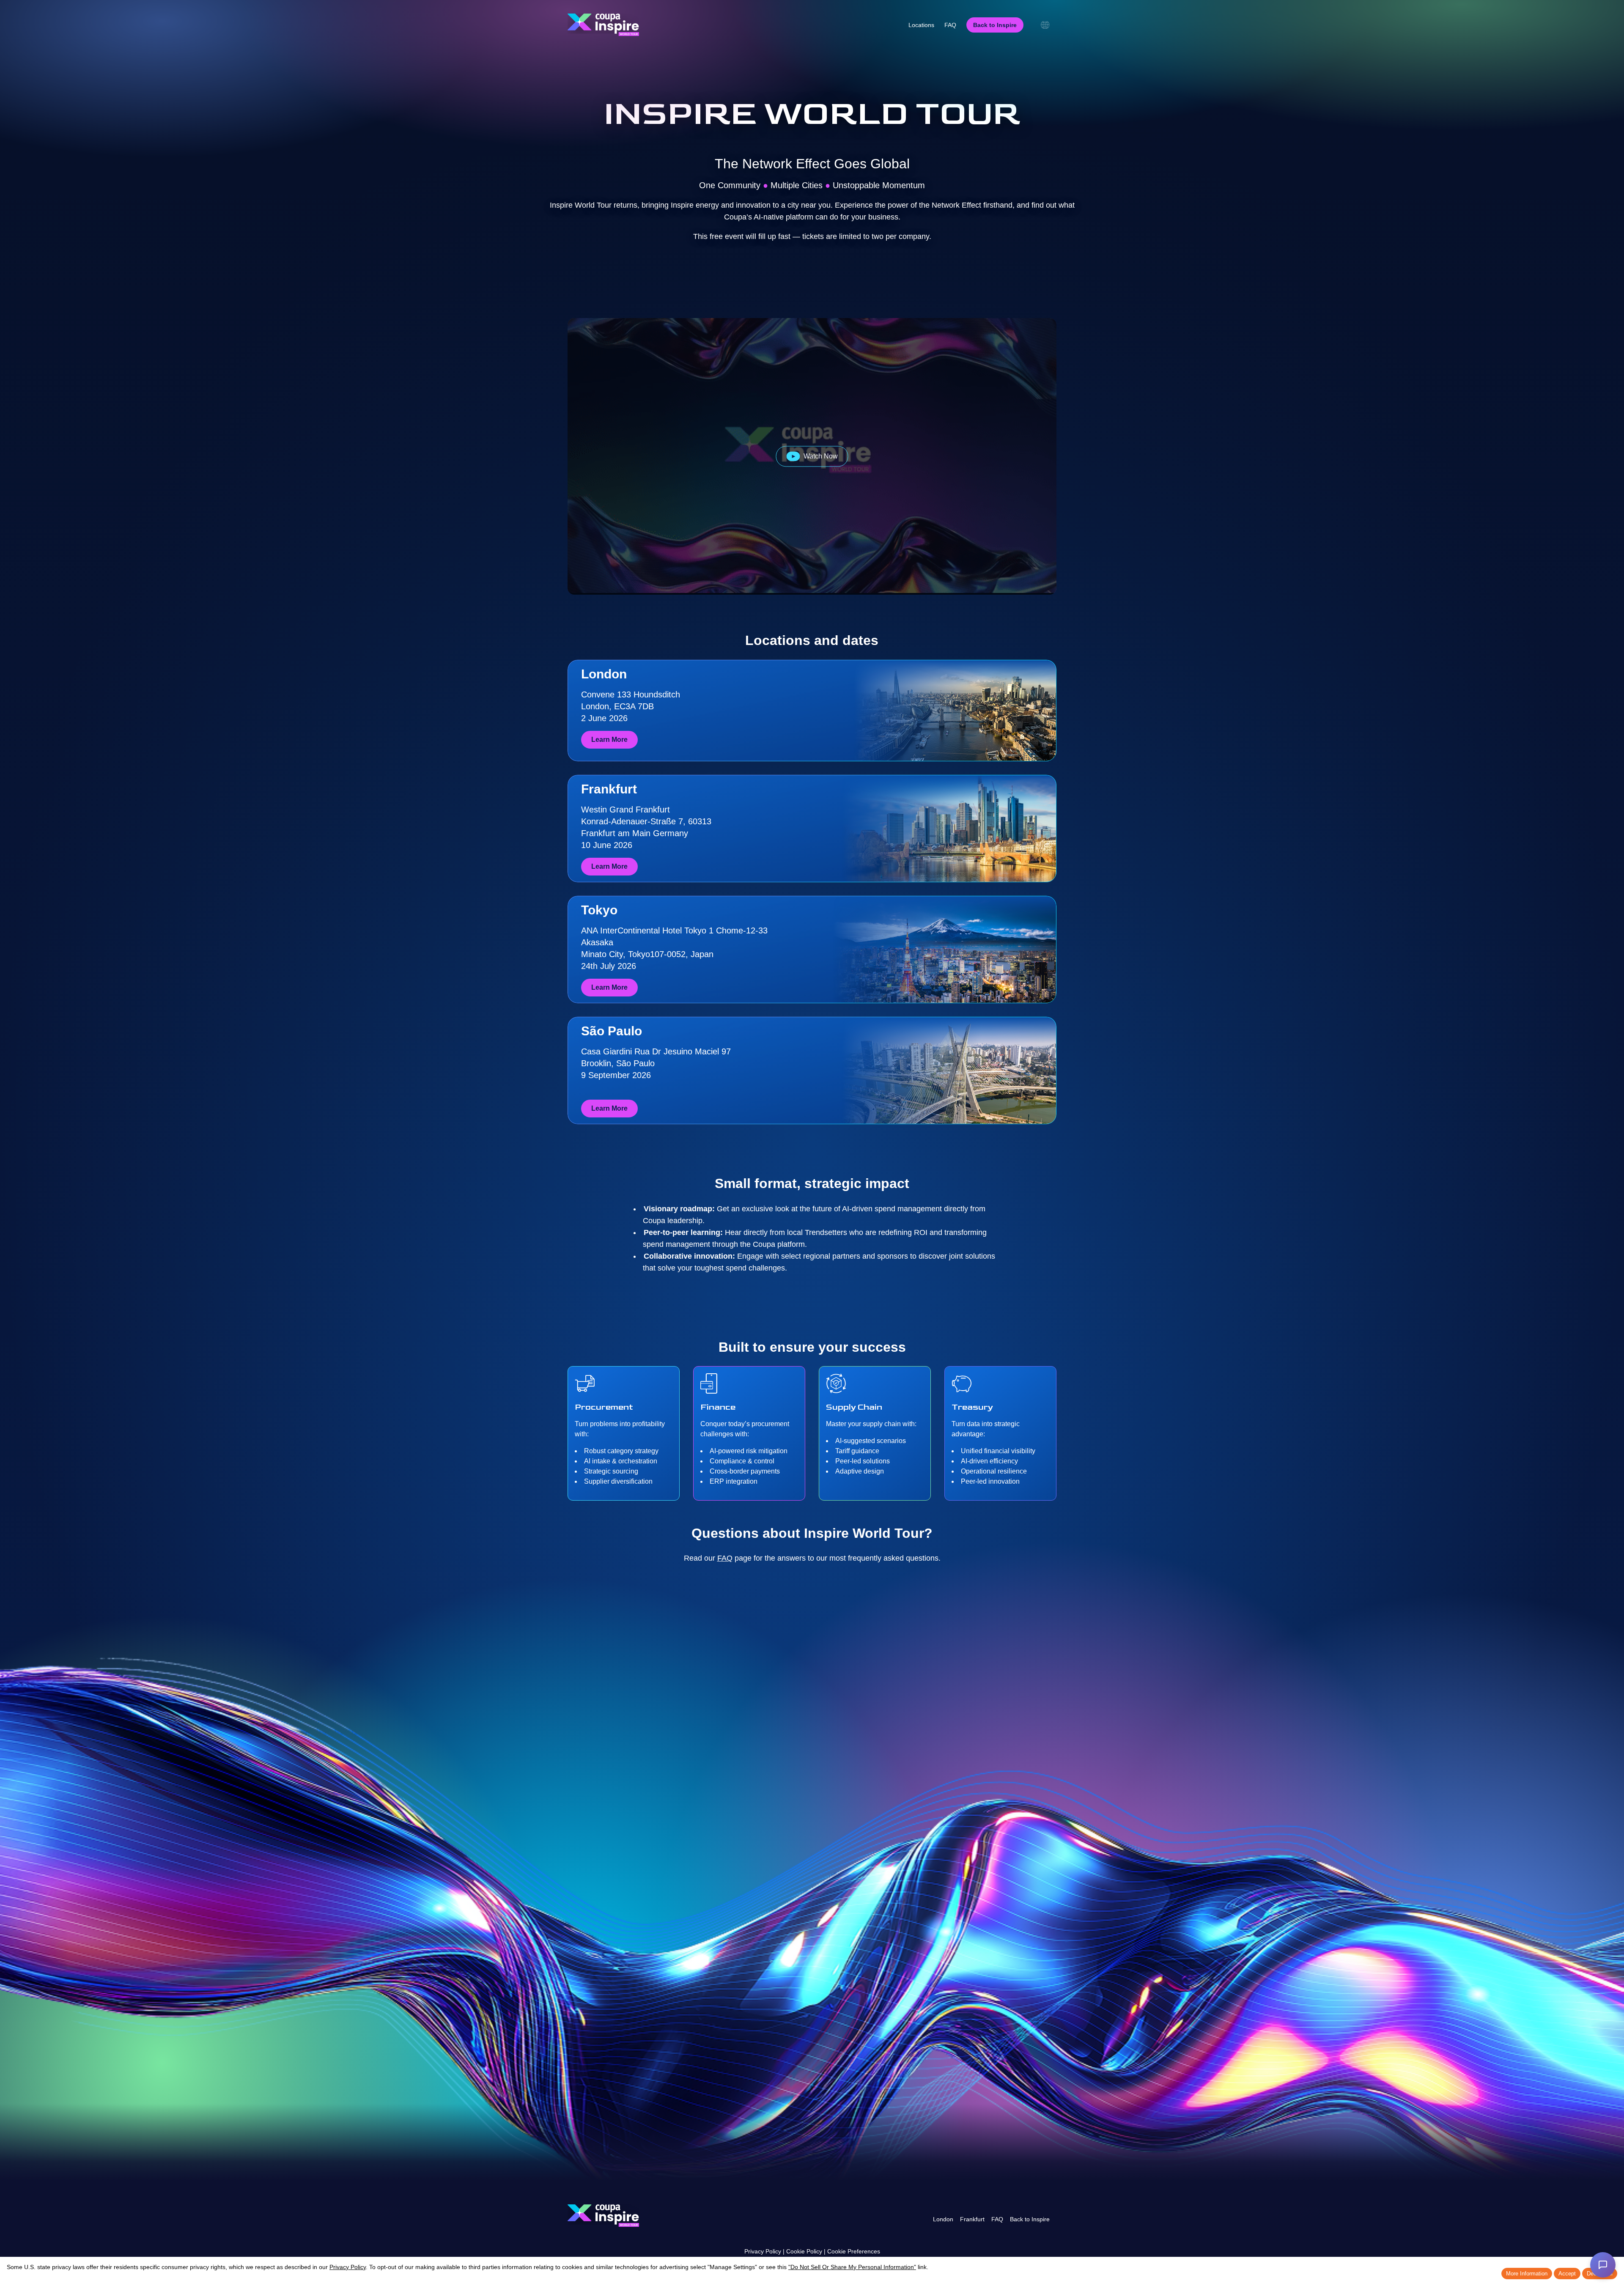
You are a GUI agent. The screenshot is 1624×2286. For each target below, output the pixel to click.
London (943, 2219)
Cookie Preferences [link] (854, 2251)
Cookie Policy (804, 2251)
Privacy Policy (763, 2251)
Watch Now (821, 456)
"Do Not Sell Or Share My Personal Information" (852, 2267)
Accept (1567, 2274)
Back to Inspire (1030, 2219)
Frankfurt (972, 2219)
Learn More (609, 740)
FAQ (725, 1558)
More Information (1527, 2274)
